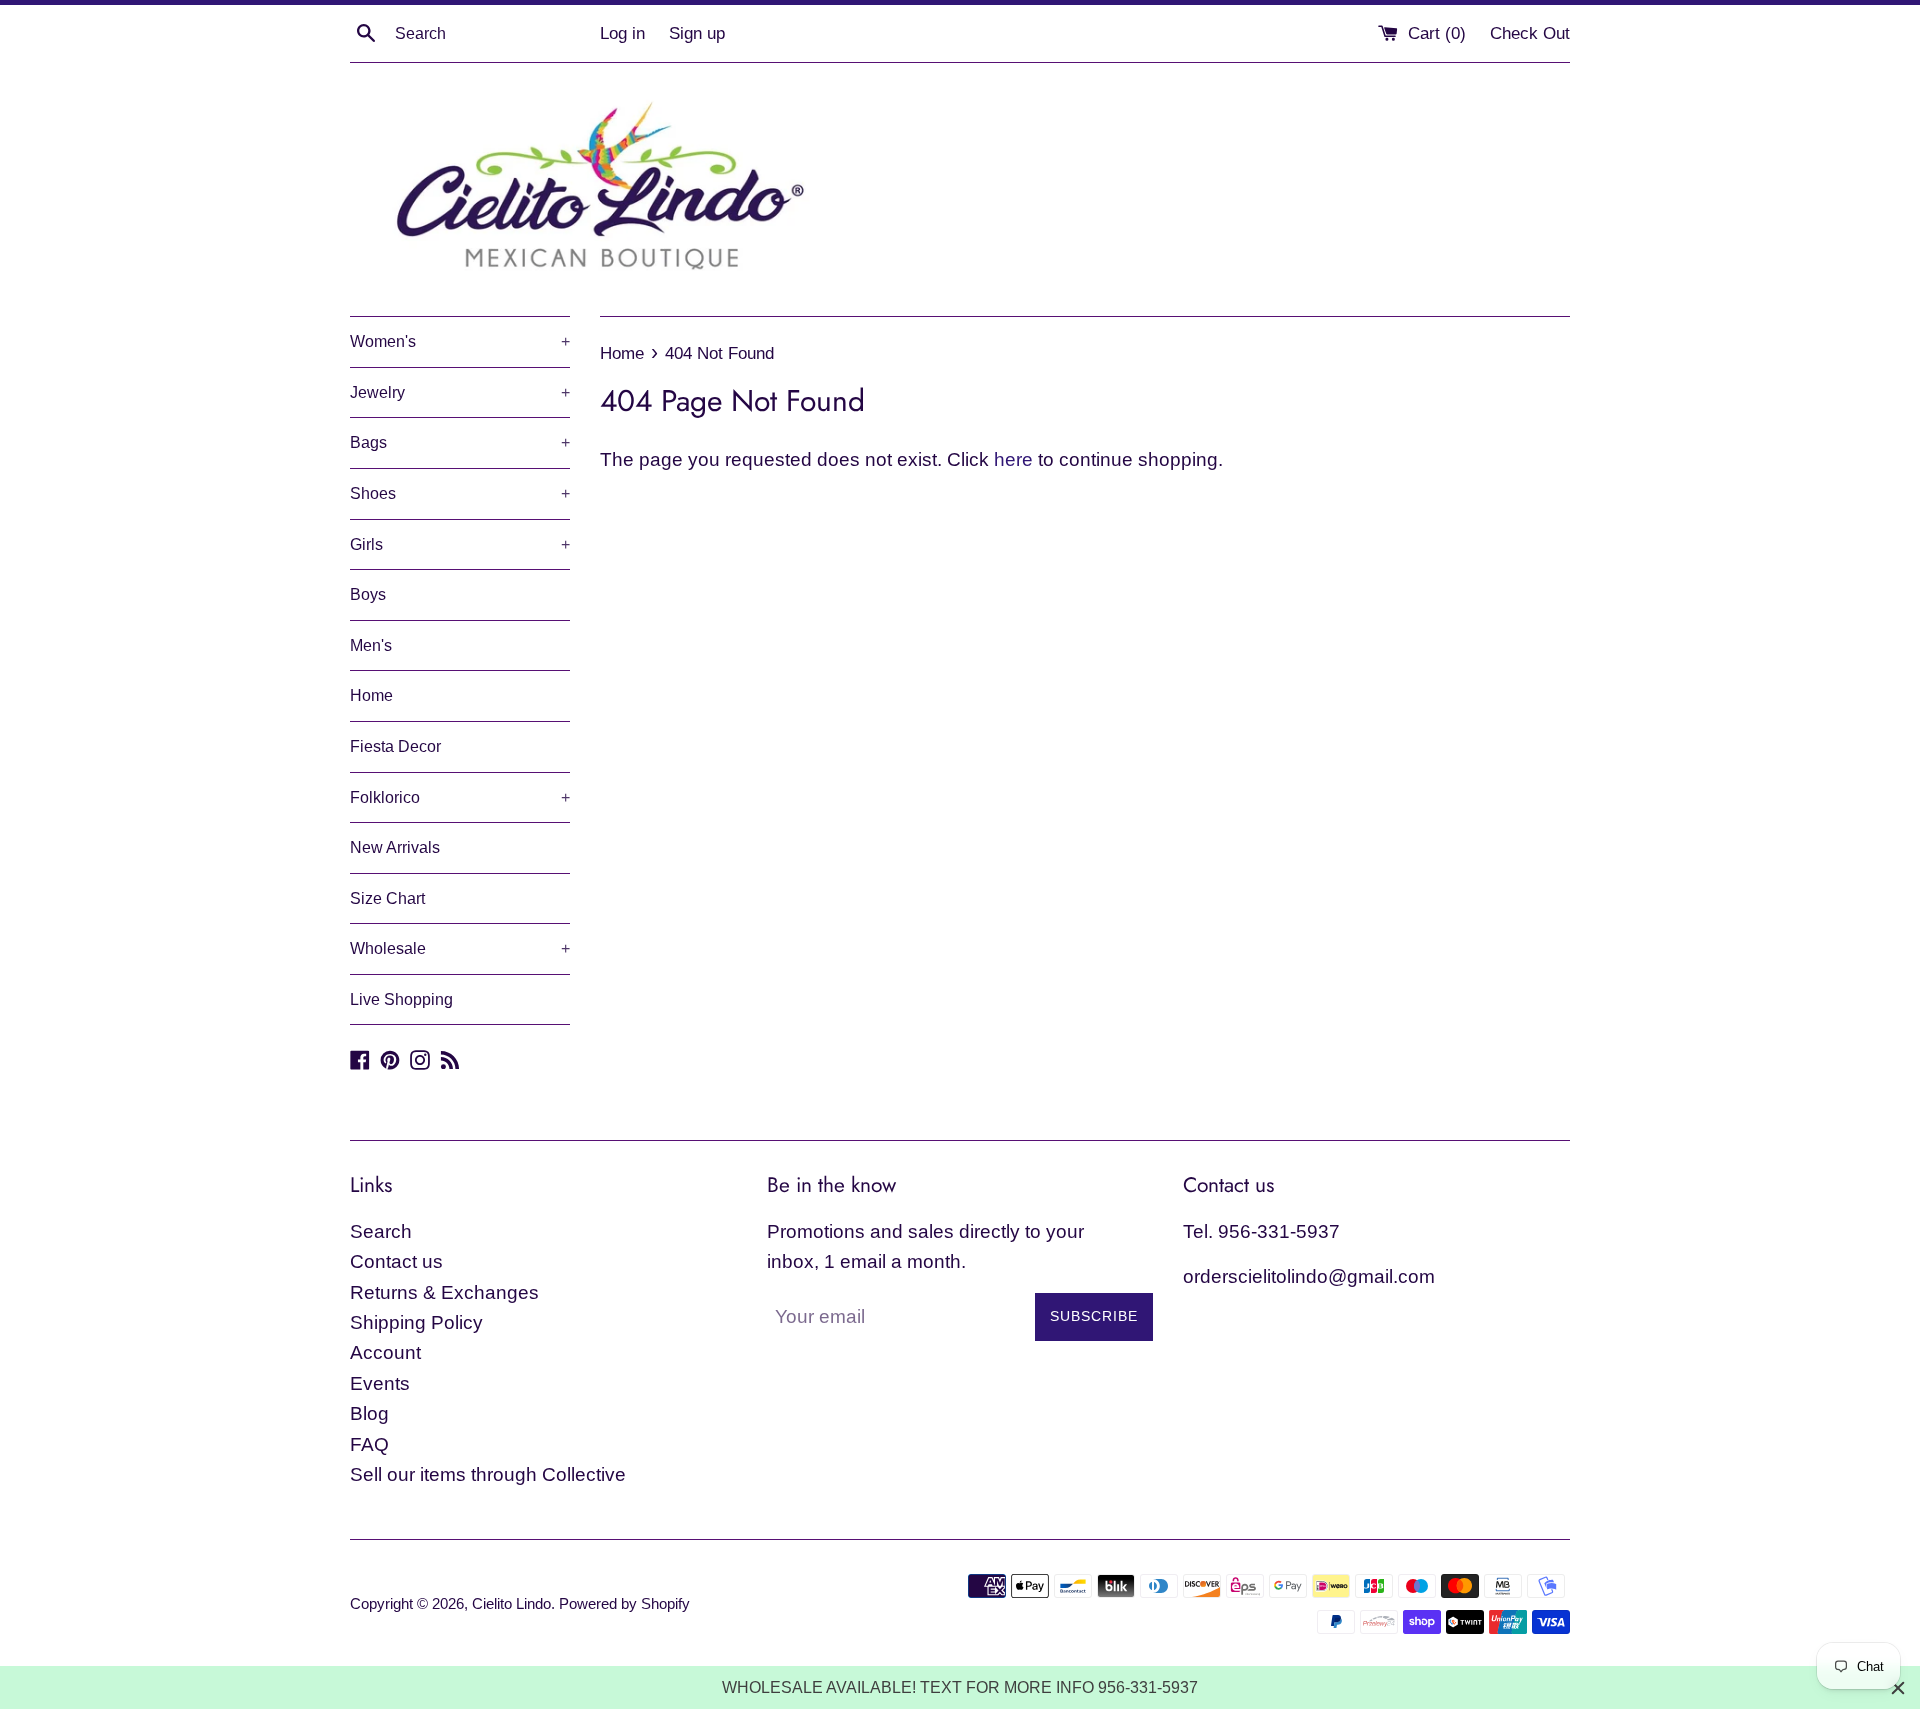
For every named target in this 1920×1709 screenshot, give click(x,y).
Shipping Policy (416, 1322)
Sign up (697, 33)
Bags (460, 442)
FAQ (369, 1444)
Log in (622, 33)
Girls (460, 544)
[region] (960, 1687)
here (1013, 459)
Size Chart (387, 898)
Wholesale (460, 948)
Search (381, 1231)
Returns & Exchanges (444, 1292)
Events (380, 1383)
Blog (369, 1413)
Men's (371, 645)
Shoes (460, 493)
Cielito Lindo (511, 1603)
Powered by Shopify (624, 1603)
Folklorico (460, 797)
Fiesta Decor (395, 746)
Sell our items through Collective (488, 1474)
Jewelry (460, 392)
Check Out (1530, 33)
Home (371, 695)
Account (385, 1352)
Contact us (396, 1261)
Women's (460, 341)
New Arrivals (395, 847)
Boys (368, 594)
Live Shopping (401, 999)
